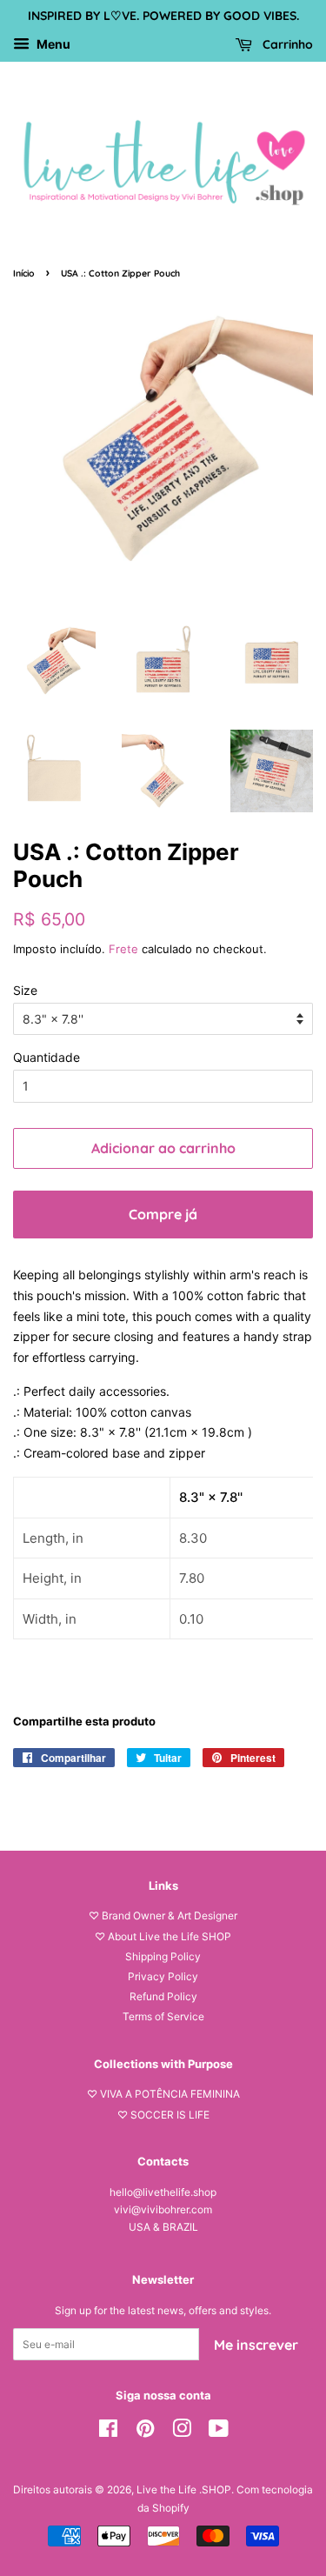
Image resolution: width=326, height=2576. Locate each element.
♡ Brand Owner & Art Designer (163, 1915)
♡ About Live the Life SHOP (163, 1936)
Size (25, 990)
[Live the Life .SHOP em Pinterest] (145, 2432)
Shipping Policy (163, 1956)
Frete (123, 949)
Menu (52, 44)
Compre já (163, 1214)
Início (24, 273)
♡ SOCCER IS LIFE (163, 2115)
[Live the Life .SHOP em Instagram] (182, 2432)
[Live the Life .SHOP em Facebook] (108, 2432)
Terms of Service (163, 2016)
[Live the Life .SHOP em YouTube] (219, 2432)
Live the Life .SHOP (184, 2489)
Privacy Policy (163, 1976)
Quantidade (47, 1057)
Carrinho (286, 44)
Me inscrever (256, 2345)
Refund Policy (163, 1996)
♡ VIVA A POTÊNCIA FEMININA (163, 2094)
